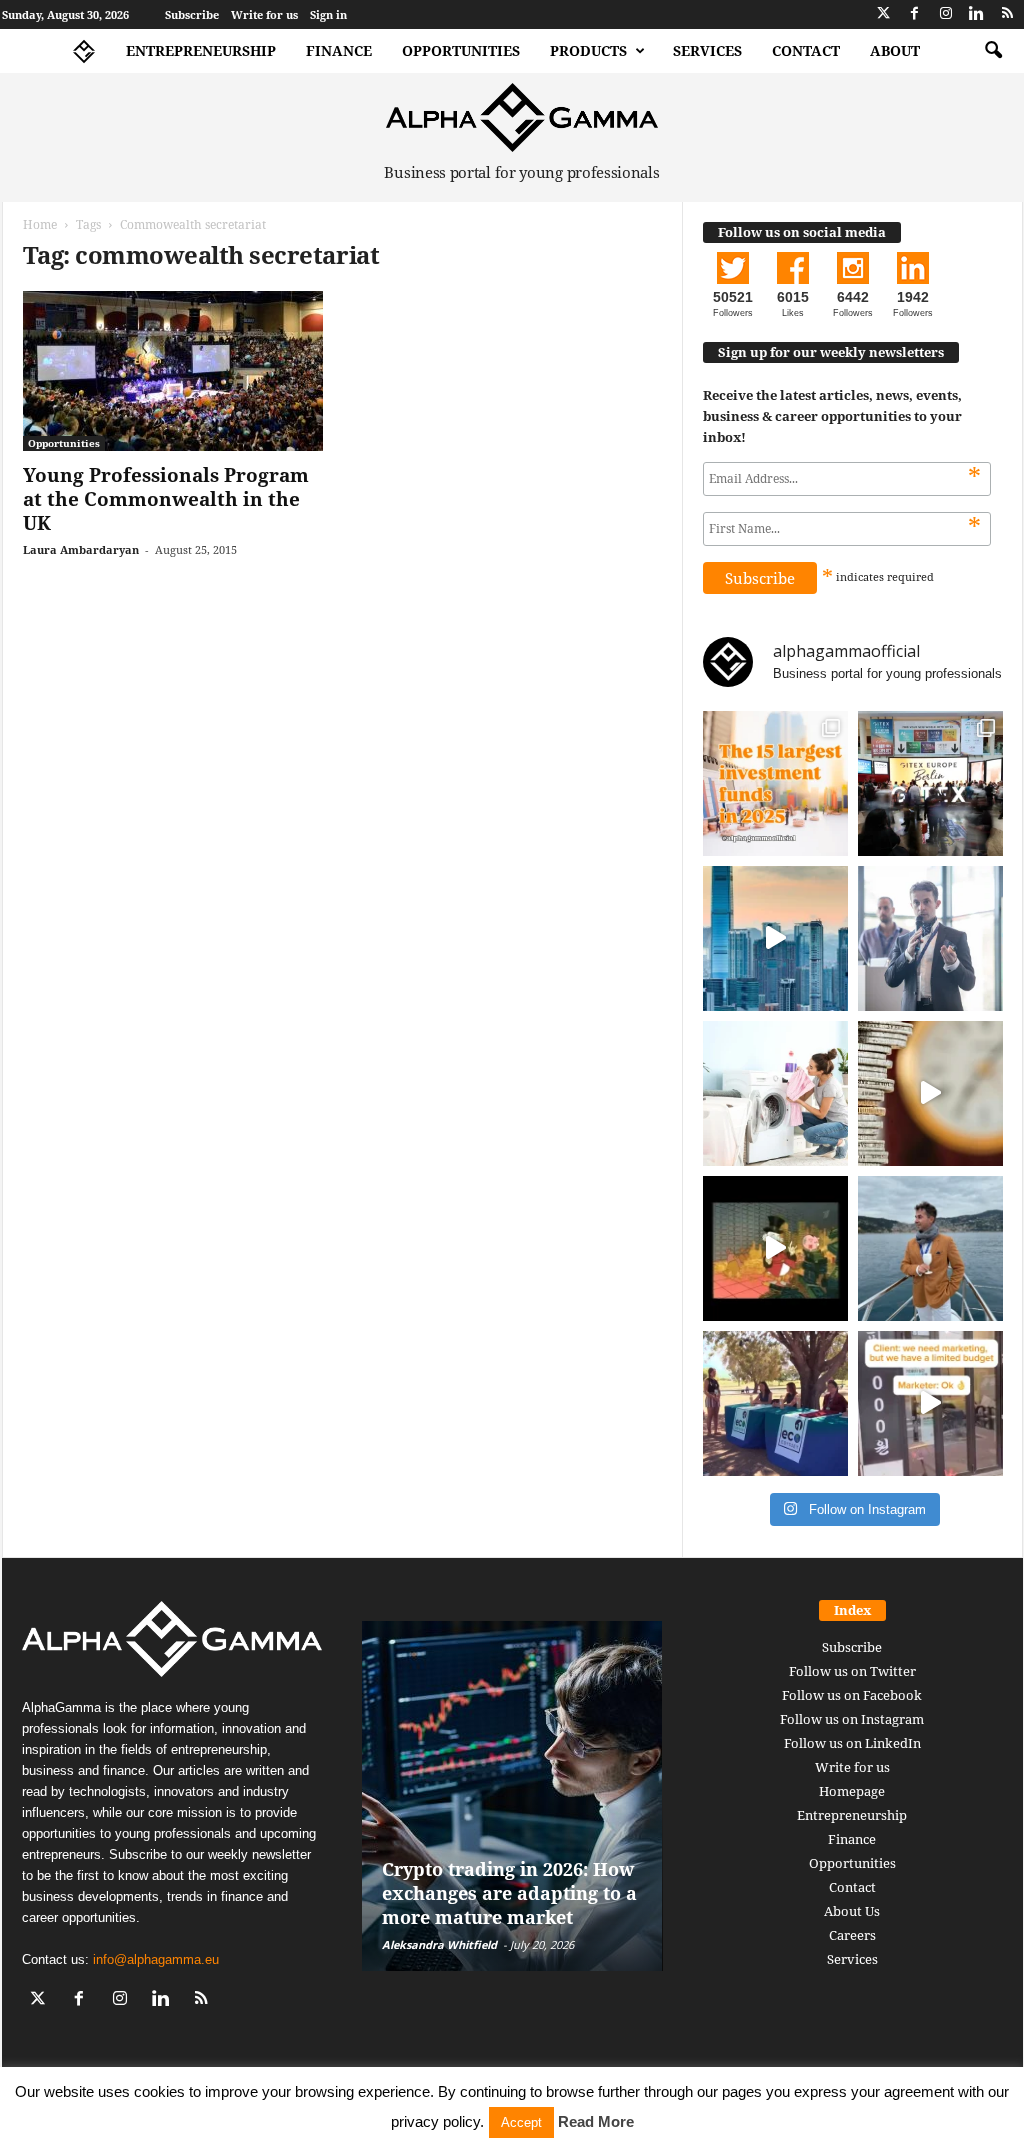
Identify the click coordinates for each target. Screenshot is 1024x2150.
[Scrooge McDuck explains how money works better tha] (775, 1248)
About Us (852, 1911)
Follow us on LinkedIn (852, 1743)
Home (40, 224)
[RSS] (1008, 14)
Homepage (852, 1791)
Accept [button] (521, 2122)
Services (707, 50)
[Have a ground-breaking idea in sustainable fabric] (775, 1093)
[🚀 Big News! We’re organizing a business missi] (775, 938)
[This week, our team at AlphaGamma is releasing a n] (930, 1248)
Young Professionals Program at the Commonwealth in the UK (166, 499)
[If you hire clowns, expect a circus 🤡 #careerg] (930, 1403)
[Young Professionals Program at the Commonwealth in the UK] (173, 371)
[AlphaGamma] (522, 117)
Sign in (328, 14)
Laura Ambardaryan (81, 549)
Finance (339, 50)
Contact (806, 50)
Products (588, 50)
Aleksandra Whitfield (439, 1944)
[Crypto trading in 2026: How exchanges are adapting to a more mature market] (512, 1796)
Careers (852, 1935)
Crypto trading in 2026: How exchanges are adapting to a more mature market (509, 1893)
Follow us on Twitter (852, 1671)
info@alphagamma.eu (156, 1959)
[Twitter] (884, 14)
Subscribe (192, 14)
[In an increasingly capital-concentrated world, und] (775, 783)
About (895, 50)
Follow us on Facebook (852, 1695)
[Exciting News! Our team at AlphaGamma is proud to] (930, 783)
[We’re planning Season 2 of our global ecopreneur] (775, 1403)
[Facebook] (915, 14)
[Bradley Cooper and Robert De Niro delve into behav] (930, 1093)
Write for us (264, 14)
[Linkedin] (977, 14)
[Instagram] (946, 14)
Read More (596, 2121)
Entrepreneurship (201, 50)
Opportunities (461, 50)
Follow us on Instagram (852, 1719)
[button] (993, 51)
